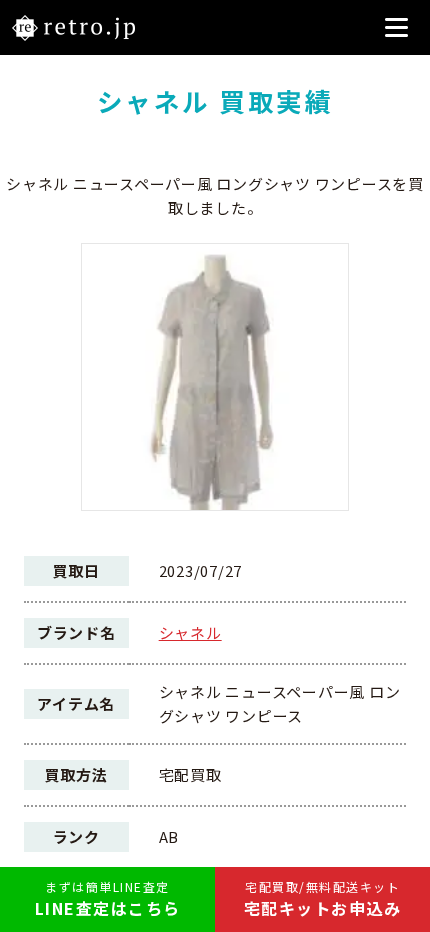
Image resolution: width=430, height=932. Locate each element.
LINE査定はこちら (108, 899)
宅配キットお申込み (323, 899)
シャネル (190, 632)
